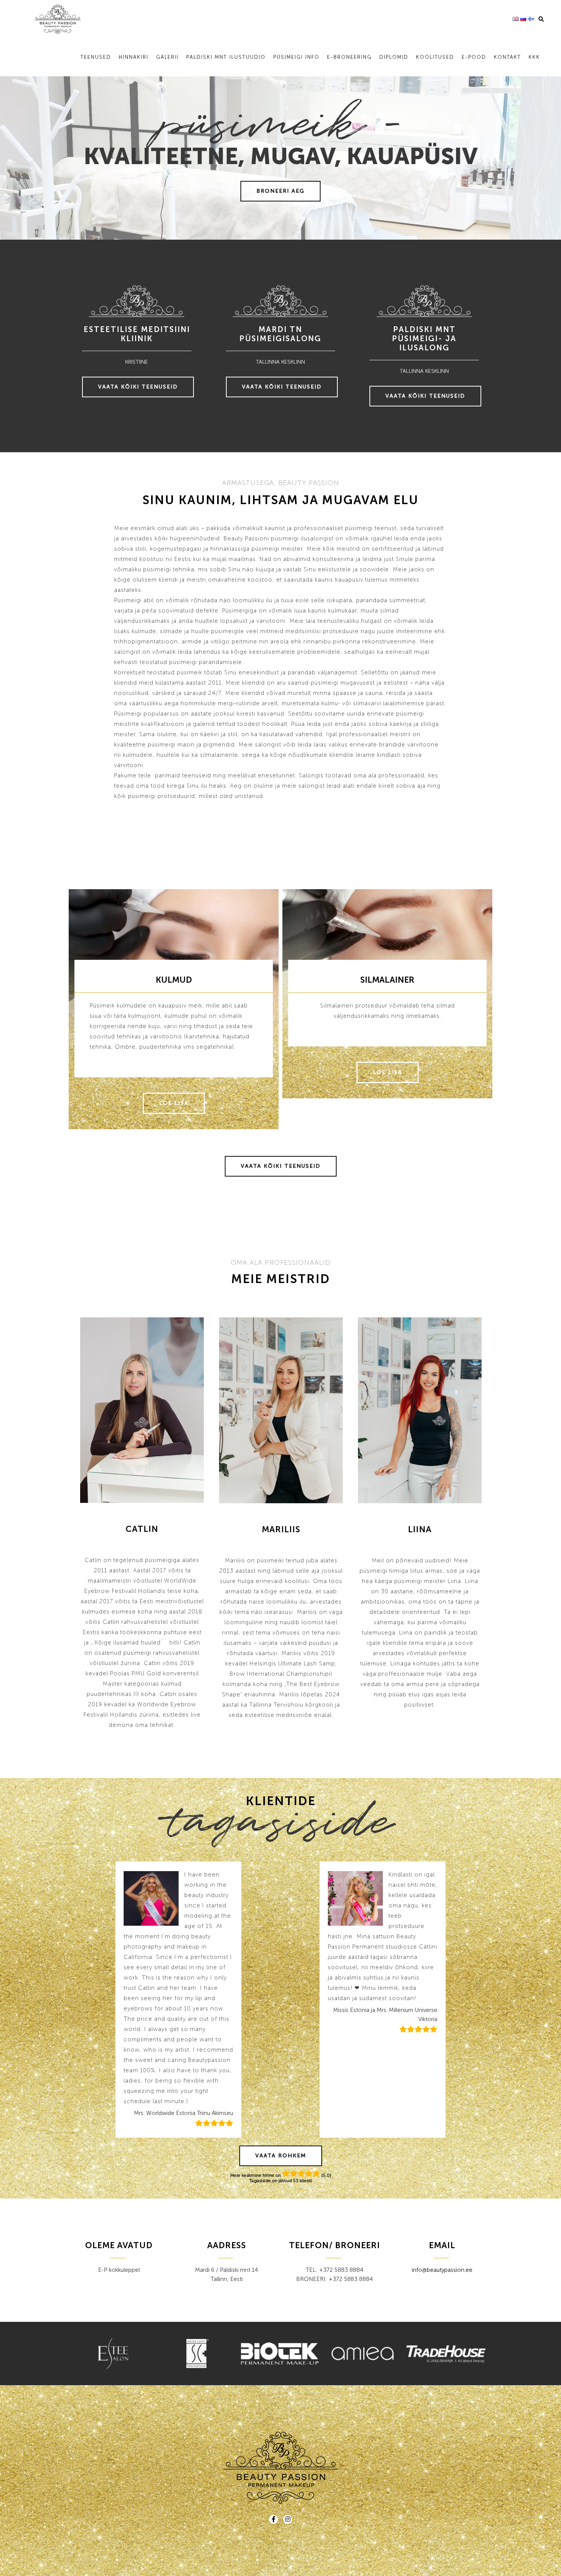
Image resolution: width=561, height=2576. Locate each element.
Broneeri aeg (280, 191)
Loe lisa (174, 1103)
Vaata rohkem (281, 2156)
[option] (142, 1524)
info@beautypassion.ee (442, 2270)
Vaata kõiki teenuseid (138, 387)
